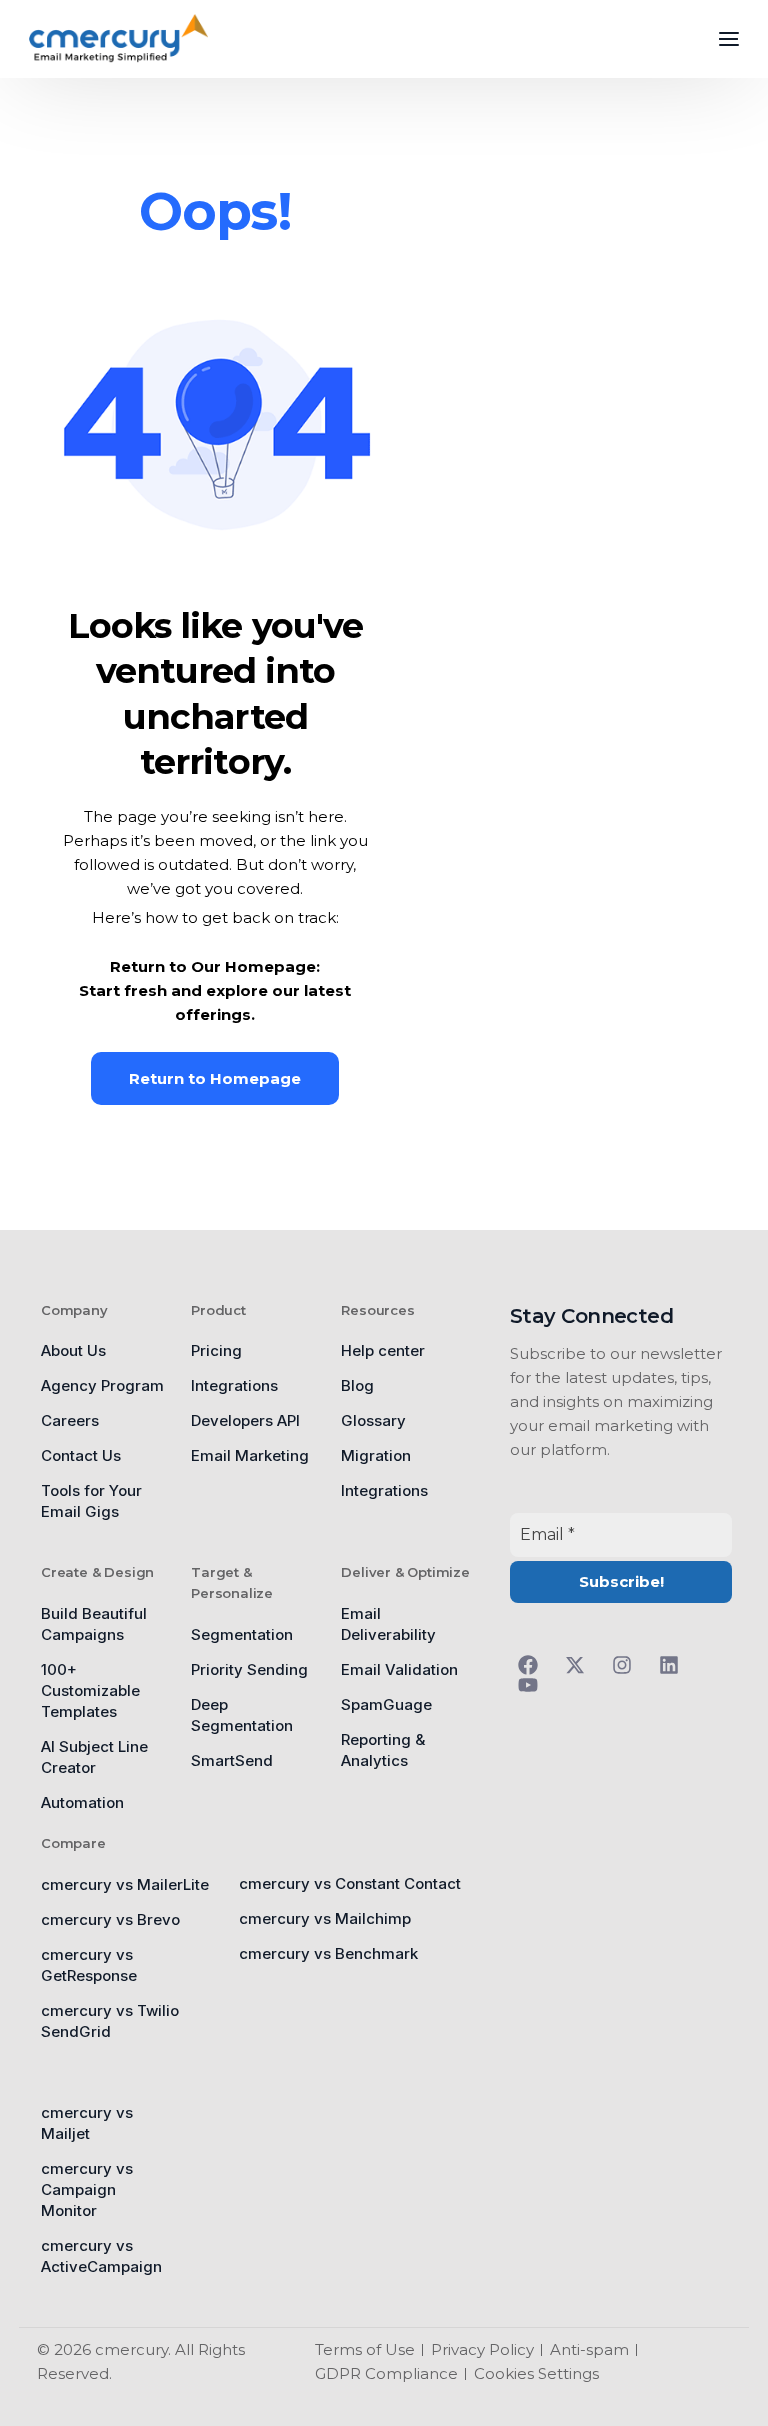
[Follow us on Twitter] (580, 1665)
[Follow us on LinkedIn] (674, 1665)
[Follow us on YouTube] (533, 1685)
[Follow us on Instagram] (627, 1665)
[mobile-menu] (714, 39)
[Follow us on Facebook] (533, 1665)
